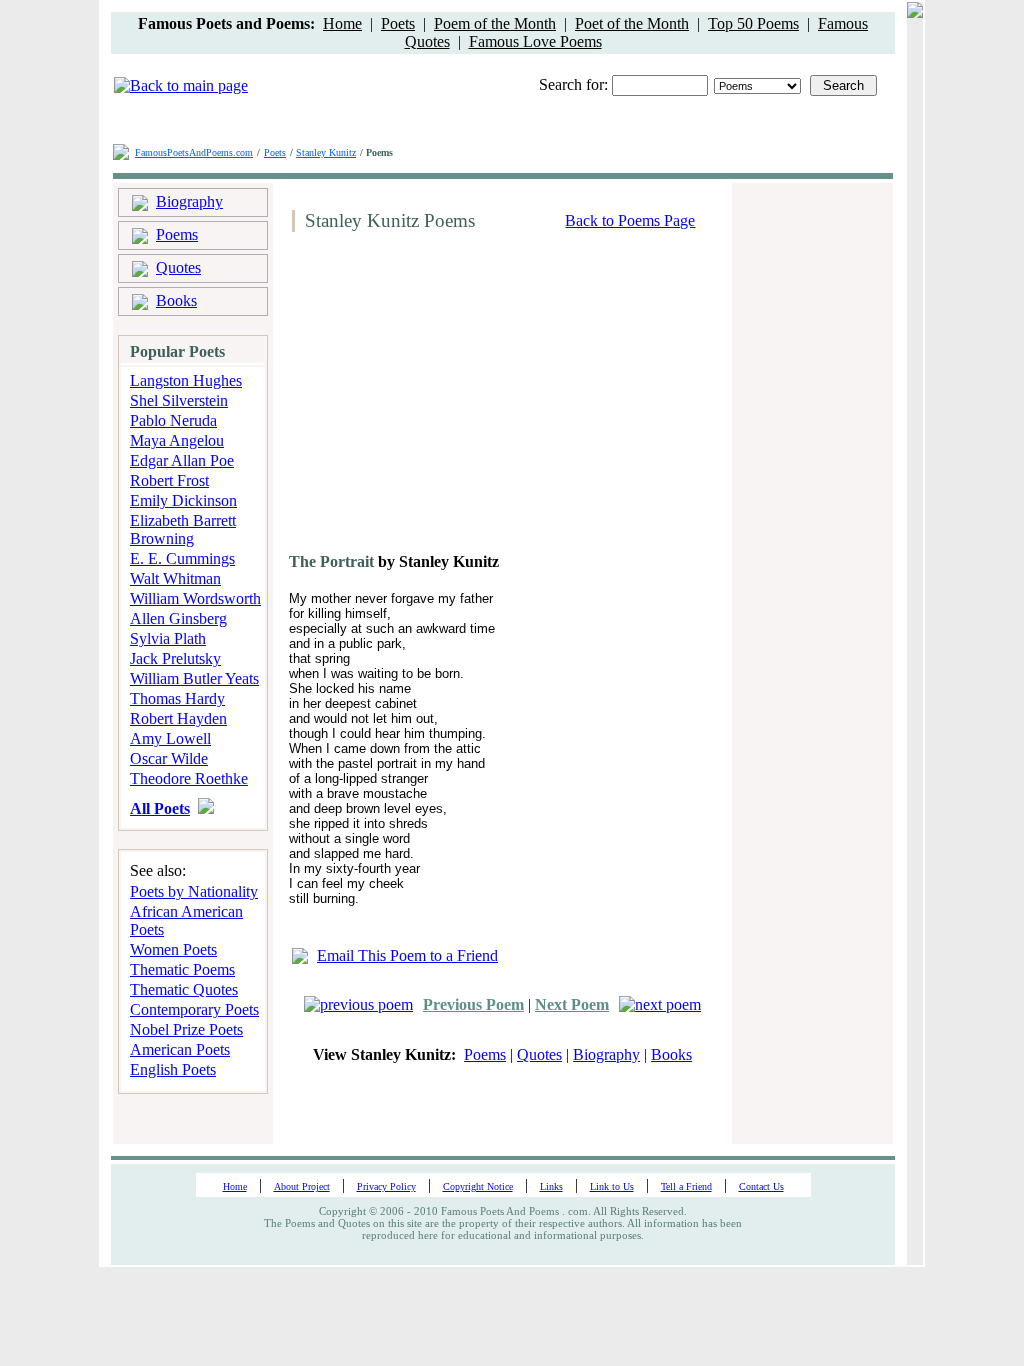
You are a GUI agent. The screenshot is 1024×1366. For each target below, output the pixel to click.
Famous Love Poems (535, 41)
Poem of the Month (495, 23)
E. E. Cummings (182, 558)
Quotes (178, 267)
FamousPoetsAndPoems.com (194, 152)
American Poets (180, 1049)
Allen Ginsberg (178, 618)
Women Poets (173, 949)
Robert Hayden (178, 718)
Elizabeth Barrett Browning (183, 529)
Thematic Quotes (184, 989)
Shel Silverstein (179, 400)
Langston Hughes (186, 380)
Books (176, 300)
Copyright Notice (478, 1186)
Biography (189, 201)
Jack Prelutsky (175, 658)
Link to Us (612, 1186)
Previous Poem (473, 1004)
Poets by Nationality (194, 891)
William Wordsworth (195, 598)
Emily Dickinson (183, 500)
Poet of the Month (632, 23)
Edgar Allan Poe (182, 460)
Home (342, 23)
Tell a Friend (686, 1186)
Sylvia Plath (168, 638)
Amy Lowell (170, 738)
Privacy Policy (386, 1186)
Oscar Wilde (169, 758)
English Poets (173, 1069)
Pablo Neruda (173, 420)
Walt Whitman (175, 578)
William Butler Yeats (194, 678)
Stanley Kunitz (326, 152)
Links (551, 1186)
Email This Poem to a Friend (407, 955)
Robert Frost (169, 480)
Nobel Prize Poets (186, 1029)
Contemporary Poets (194, 1009)
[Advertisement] (453, 400)
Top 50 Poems (753, 23)
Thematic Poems (182, 969)
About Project (302, 1186)
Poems (177, 234)
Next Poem (572, 1004)
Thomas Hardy (177, 698)
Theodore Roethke (189, 778)
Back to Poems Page (630, 220)
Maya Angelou (177, 440)
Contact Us (761, 1186)
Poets (398, 23)
